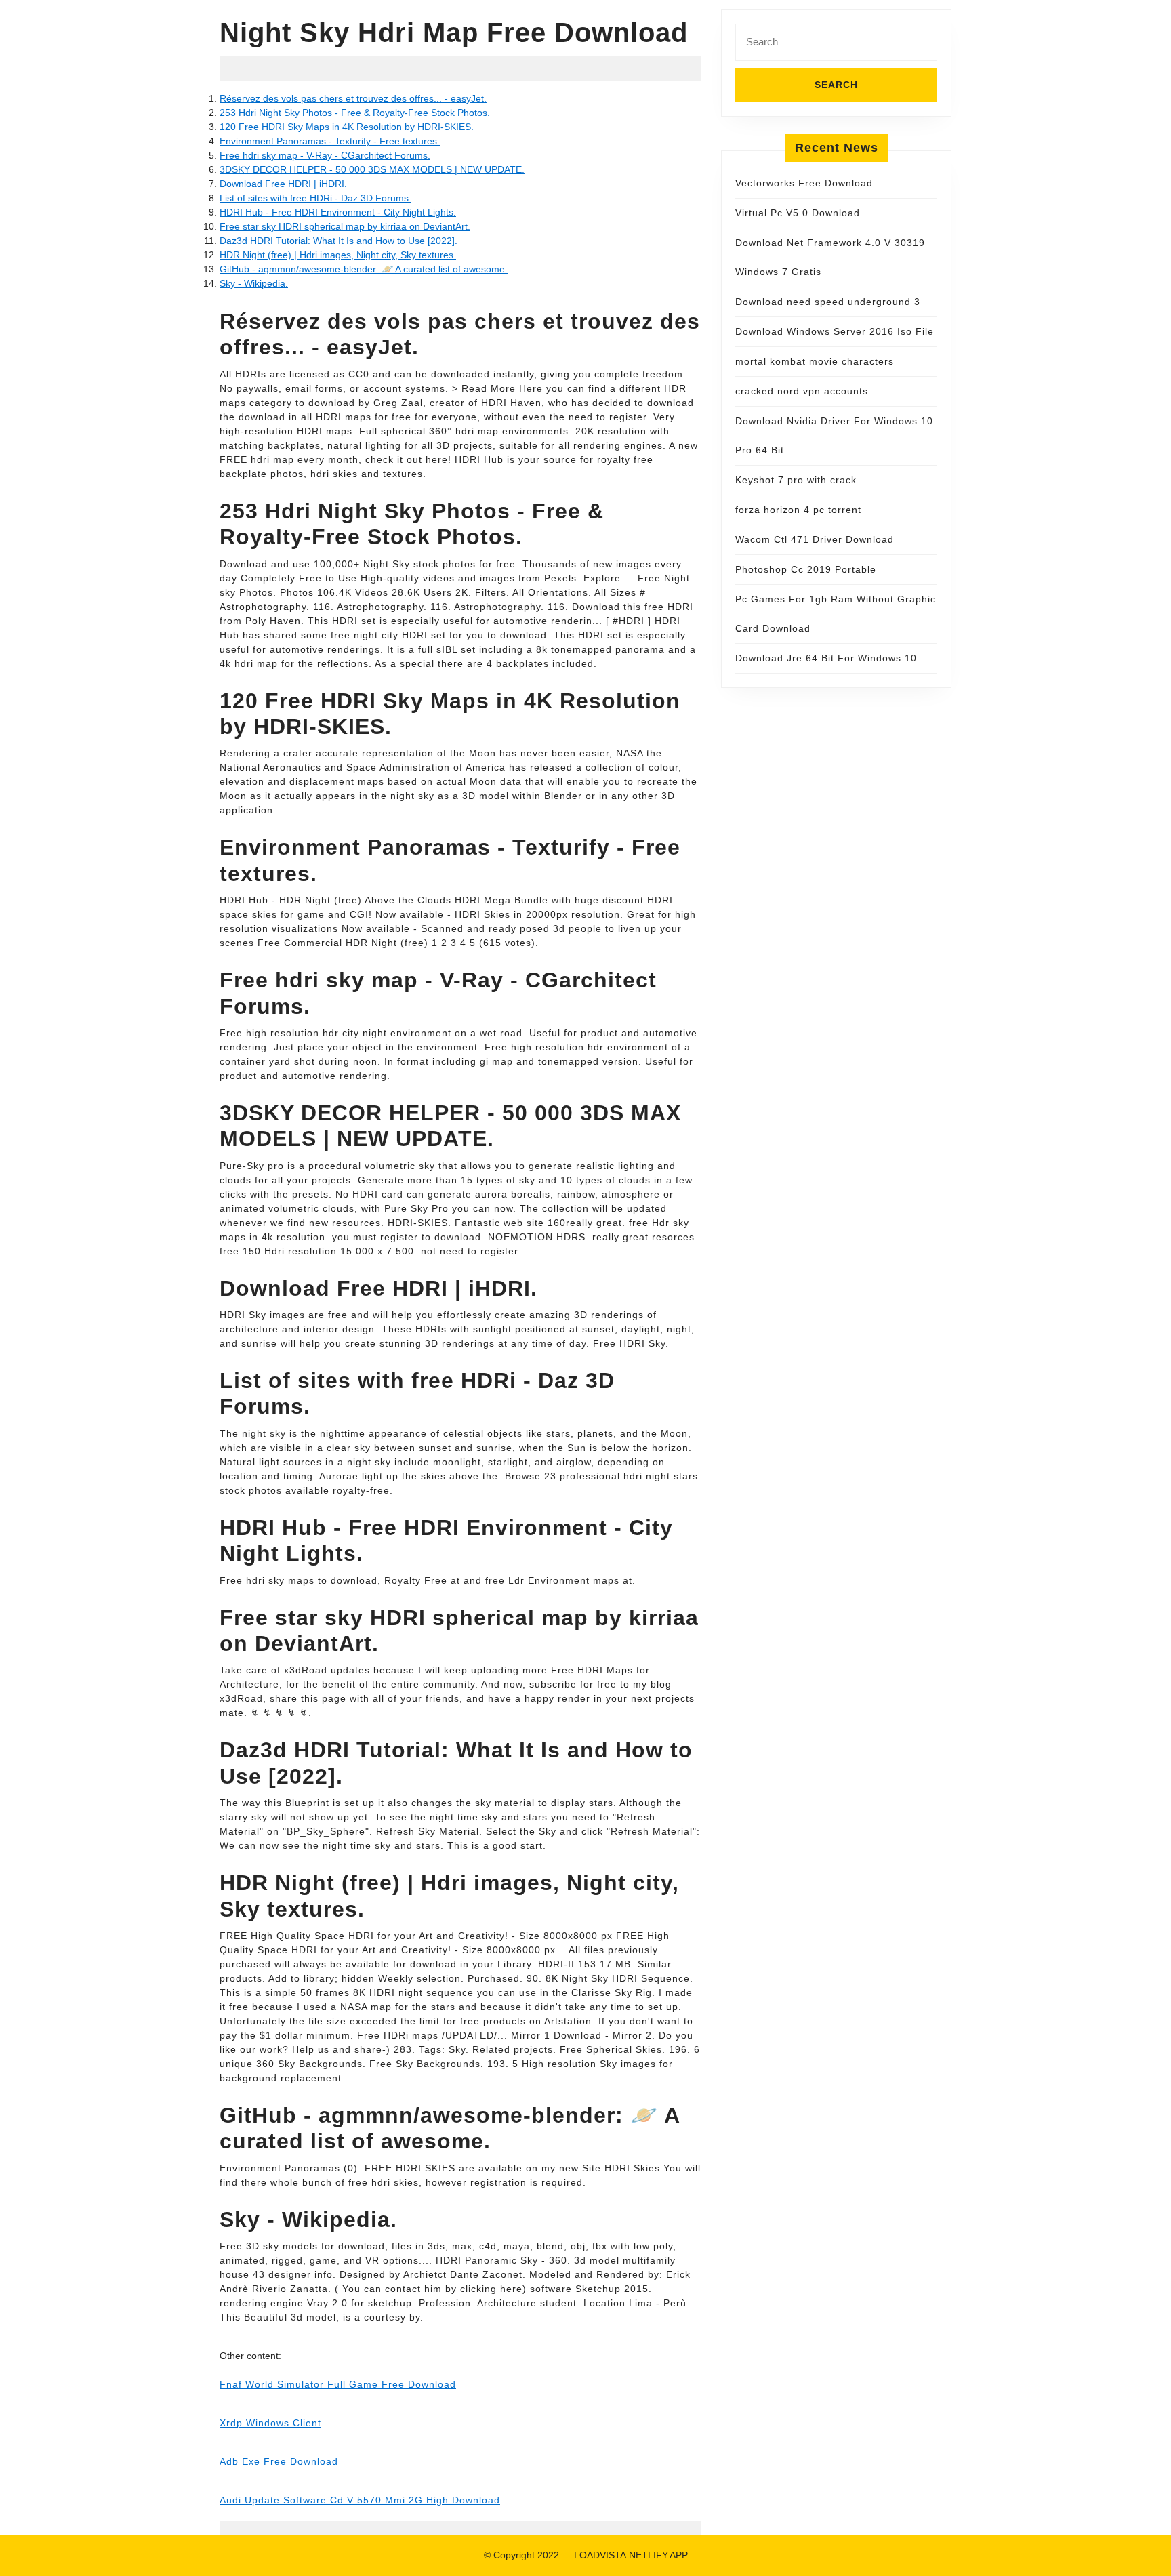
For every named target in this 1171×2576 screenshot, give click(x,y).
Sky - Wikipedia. (254, 283)
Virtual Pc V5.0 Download (798, 213)
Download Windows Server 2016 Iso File (835, 331)
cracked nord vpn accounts (802, 391)
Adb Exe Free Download (279, 2461)
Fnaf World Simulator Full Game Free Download (338, 2384)
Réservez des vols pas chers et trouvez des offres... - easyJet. (353, 98)
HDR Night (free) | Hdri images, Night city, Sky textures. (338, 255)
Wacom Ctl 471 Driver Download (815, 539)
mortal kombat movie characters (815, 361)
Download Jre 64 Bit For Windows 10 (826, 658)
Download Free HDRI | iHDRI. (283, 184)
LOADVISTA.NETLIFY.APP (631, 2555)
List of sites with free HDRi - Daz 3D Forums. (315, 198)
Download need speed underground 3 (828, 302)
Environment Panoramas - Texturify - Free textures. (330, 141)
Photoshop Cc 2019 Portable (806, 569)
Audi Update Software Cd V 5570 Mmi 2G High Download (360, 2500)
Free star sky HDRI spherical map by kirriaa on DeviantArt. (345, 226)
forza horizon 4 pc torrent (798, 510)
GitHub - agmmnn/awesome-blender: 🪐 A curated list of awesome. (364, 269)
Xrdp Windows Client (270, 2423)
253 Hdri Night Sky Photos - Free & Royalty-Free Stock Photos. (355, 113)
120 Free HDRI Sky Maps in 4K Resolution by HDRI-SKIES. (347, 127)
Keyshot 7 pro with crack (796, 480)
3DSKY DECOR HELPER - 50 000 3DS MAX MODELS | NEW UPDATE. (372, 169)
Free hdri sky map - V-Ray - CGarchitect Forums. (325, 155)
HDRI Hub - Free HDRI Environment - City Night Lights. (338, 212)
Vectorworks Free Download (804, 183)
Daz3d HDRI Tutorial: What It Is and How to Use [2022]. (338, 241)
